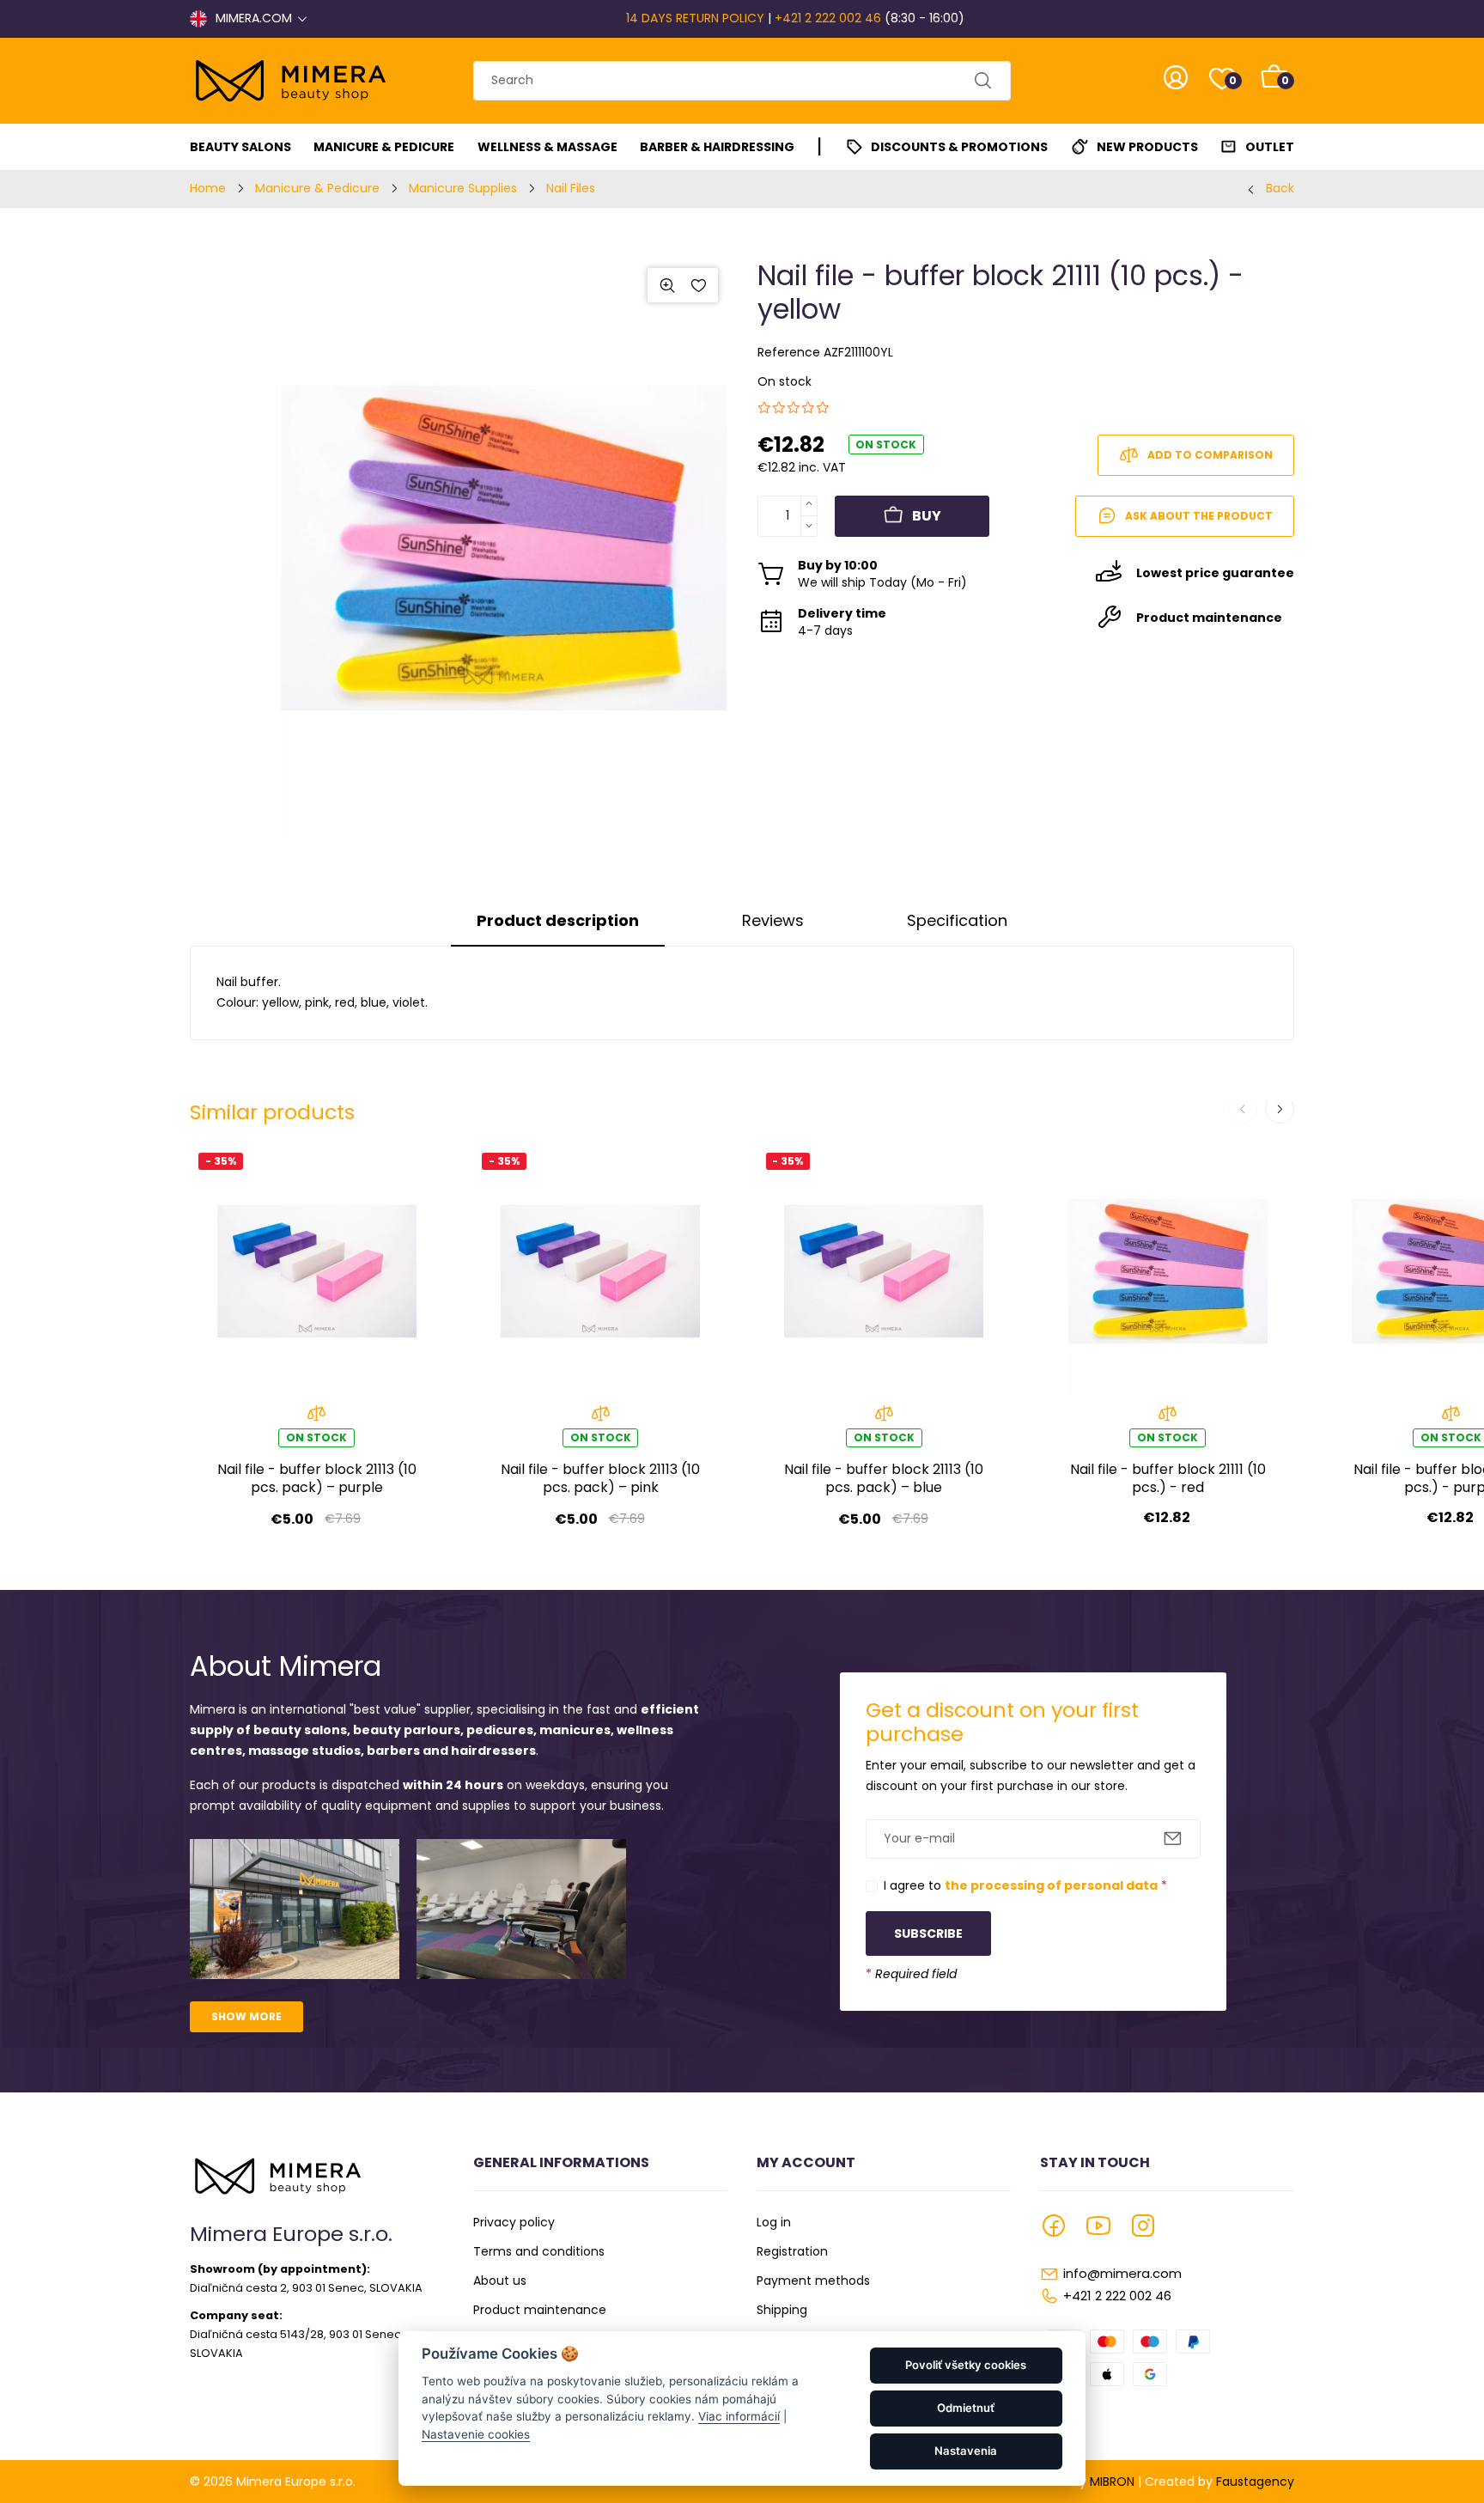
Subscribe (928, 1934)
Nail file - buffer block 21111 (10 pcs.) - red (1168, 1479)
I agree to (1025, 1885)
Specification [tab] (957, 920)
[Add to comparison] (316, 1419)
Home (208, 188)
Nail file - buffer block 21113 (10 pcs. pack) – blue (884, 1479)
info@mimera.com (1122, 2273)
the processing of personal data (1051, 1885)
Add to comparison (1210, 455)
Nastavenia (966, 2451)
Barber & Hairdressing (717, 147)
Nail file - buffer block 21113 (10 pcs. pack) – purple (317, 1479)
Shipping (782, 2310)
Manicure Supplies (463, 188)
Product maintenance (540, 2310)
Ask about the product (1199, 516)
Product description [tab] (558, 920)
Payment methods (813, 2281)
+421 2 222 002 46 (828, 18)
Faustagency (1255, 2482)
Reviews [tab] (773, 920)
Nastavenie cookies (476, 2434)
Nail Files (571, 188)
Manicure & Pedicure (384, 147)
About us (500, 2281)
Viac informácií (739, 2416)
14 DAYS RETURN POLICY (695, 18)
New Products (1147, 147)
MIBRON (1112, 2482)
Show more (246, 2016)
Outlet (1270, 147)
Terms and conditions (539, 2251)
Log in (774, 2222)
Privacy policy (514, 2222)
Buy (927, 516)
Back (1280, 188)
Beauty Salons (240, 147)
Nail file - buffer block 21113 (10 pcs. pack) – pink (600, 1479)
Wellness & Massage (547, 147)
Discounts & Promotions (959, 147)
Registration (792, 2251)
